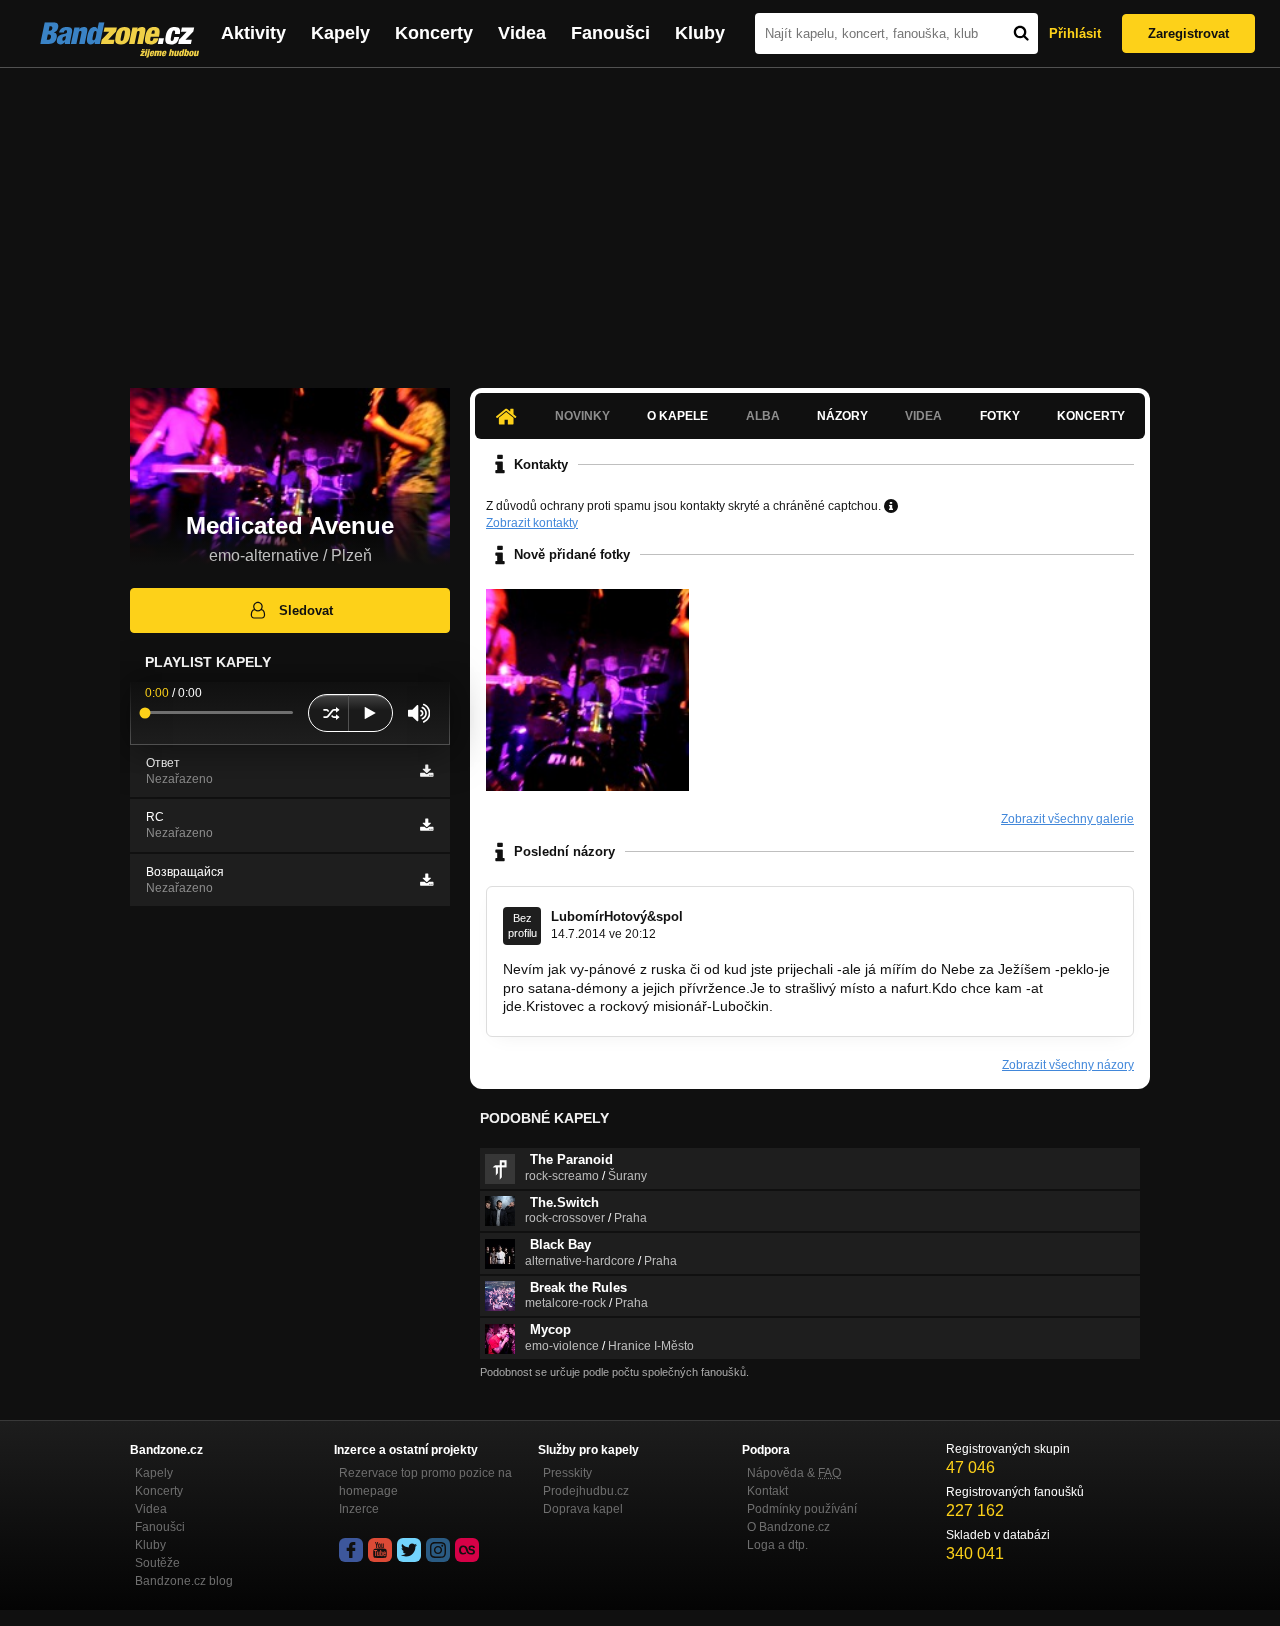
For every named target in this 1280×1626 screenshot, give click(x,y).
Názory (842, 416)
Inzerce (359, 1509)
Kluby (700, 33)
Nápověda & (794, 1473)
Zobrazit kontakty (532, 523)
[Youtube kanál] (380, 1550)
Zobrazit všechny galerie (1067, 819)
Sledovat (306, 610)
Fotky (1000, 416)
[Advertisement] (640, 218)
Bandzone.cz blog (184, 1581)
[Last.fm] (467, 1550)
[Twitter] (409, 1550)
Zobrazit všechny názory (1068, 1065)
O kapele (677, 416)
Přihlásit (1075, 33)
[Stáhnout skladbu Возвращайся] (426, 880)
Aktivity (253, 33)
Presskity (567, 1473)
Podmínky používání (802, 1509)
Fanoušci (610, 33)
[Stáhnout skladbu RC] (426, 825)
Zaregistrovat (1188, 33)
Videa (522, 33)
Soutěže (157, 1563)
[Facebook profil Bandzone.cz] (351, 1550)
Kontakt (767, 1491)
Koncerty (434, 33)
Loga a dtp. (777, 1545)
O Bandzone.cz (788, 1527)
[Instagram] (438, 1550)
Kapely (340, 33)
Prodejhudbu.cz (586, 1491)
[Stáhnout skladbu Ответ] (426, 771)
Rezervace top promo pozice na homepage (425, 1482)
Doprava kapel (583, 1509)
